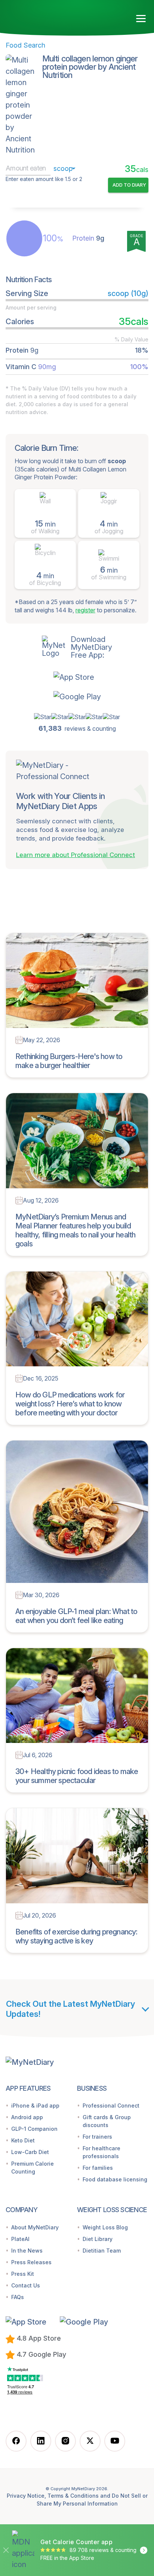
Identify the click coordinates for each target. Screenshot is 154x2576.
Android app (27, 2117)
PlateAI (20, 2239)
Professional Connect (111, 2106)
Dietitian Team (102, 2251)
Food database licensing (115, 2179)
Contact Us (26, 2285)
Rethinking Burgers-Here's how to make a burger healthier (69, 1061)
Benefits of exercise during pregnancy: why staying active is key (76, 1936)
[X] (90, 2441)
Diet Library (98, 2239)
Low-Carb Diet (30, 2152)
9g (88, 238)
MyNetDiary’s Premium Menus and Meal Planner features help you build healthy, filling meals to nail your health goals (75, 1230)
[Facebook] (16, 2441)
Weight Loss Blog (105, 2227)
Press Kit (23, 2274)
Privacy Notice (26, 2496)
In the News (27, 2251)
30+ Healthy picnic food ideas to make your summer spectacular (77, 1776)
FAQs (18, 2297)
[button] (77, 677)
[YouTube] (115, 2441)
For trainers (97, 2137)
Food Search (25, 45)
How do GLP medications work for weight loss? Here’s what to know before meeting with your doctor (70, 1404)
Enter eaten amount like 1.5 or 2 (44, 179)
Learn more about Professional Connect (76, 855)
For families (98, 2168)
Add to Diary (129, 185)
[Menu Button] (141, 19)
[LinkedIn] (41, 2441)
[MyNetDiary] (49, 16)
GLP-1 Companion (34, 2129)
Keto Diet (23, 2140)
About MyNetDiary (35, 2227)
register (85, 610)
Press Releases (31, 2262)
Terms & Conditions (73, 2496)
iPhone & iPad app (35, 2106)
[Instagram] (65, 2441)
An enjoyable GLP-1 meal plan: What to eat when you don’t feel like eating (76, 1616)
